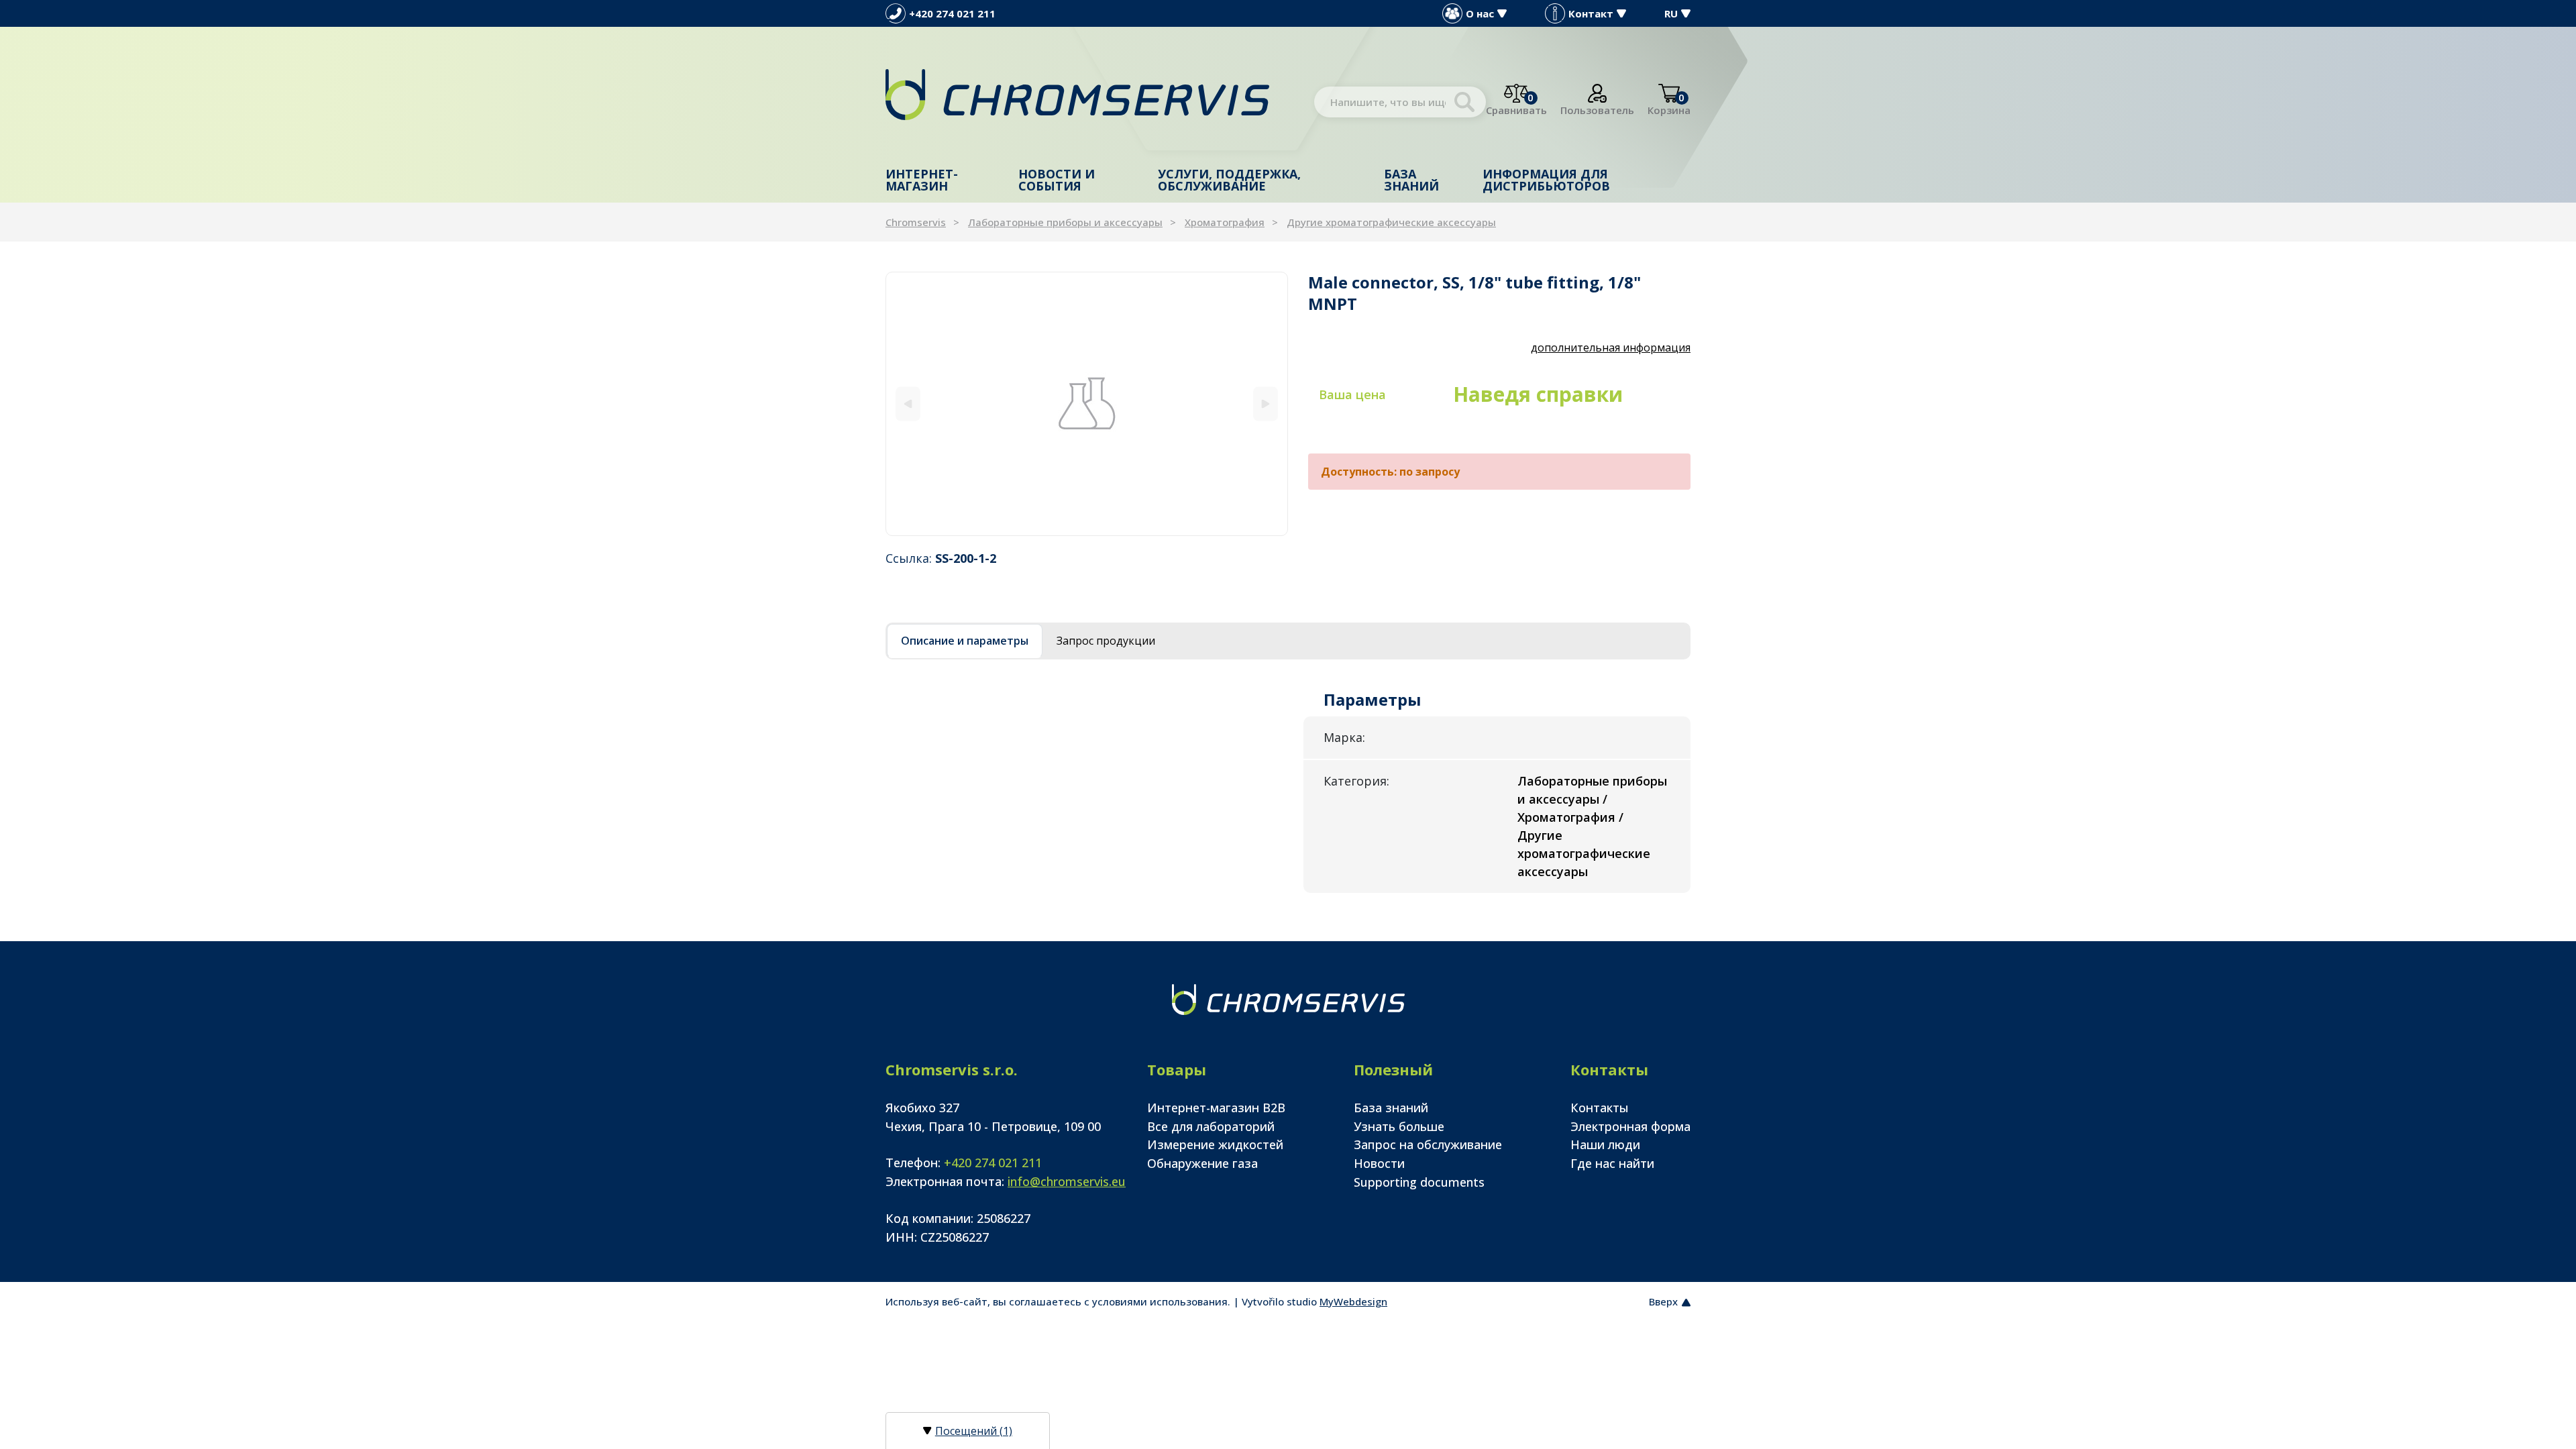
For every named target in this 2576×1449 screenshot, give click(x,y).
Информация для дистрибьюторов (1546, 180)
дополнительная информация (1611, 347)
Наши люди (1605, 1144)
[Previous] (908, 404)
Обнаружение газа (1202, 1163)
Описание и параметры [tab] (965, 641)
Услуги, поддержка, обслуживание (1229, 180)
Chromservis (916, 222)
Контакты (1600, 1108)
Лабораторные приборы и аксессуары (1065, 222)
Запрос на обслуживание (1428, 1144)
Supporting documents (1419, 1182)
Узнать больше (1399, 1126)
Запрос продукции (1106, 641)
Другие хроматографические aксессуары (1391, 222)
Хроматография (1225, 222)
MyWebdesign (1353, 1301)
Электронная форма (1630, 1126)
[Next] (1266, 404)
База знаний (1411, 180)
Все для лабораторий (1211, 1126)
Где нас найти (1612, 1163)
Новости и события (1057, 180)
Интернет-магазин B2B (1216, 1108)
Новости (1379, 1163)
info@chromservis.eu (1067, 1181)
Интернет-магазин (922, 180)
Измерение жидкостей (1215, 1144)
